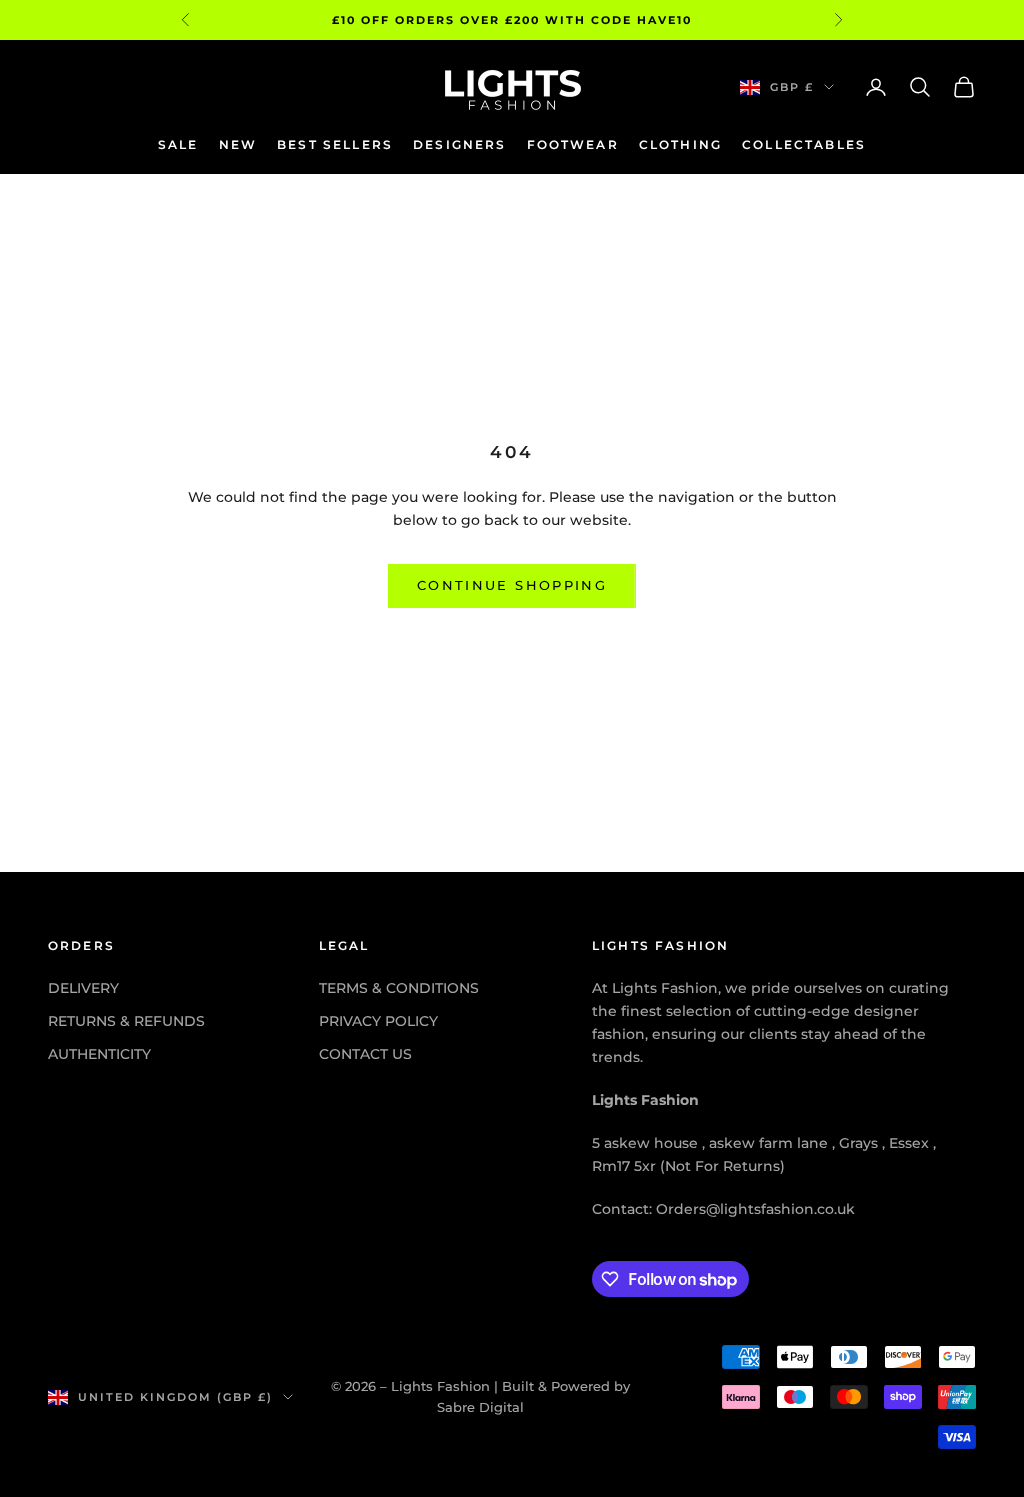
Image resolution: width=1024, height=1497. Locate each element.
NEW (238, 144)
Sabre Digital (480, 1407)
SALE (178, 144)
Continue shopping (512, 585)
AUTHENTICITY (99, 1054)
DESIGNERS (459, 144)
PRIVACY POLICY (378, 1021)
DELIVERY (83, 988)
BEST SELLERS (335, 144)
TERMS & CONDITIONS (399, 988)
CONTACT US (365, 1054)
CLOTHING (680, 144)
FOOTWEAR (573, 144)
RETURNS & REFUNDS (126, 1021)
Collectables (804, 144)
